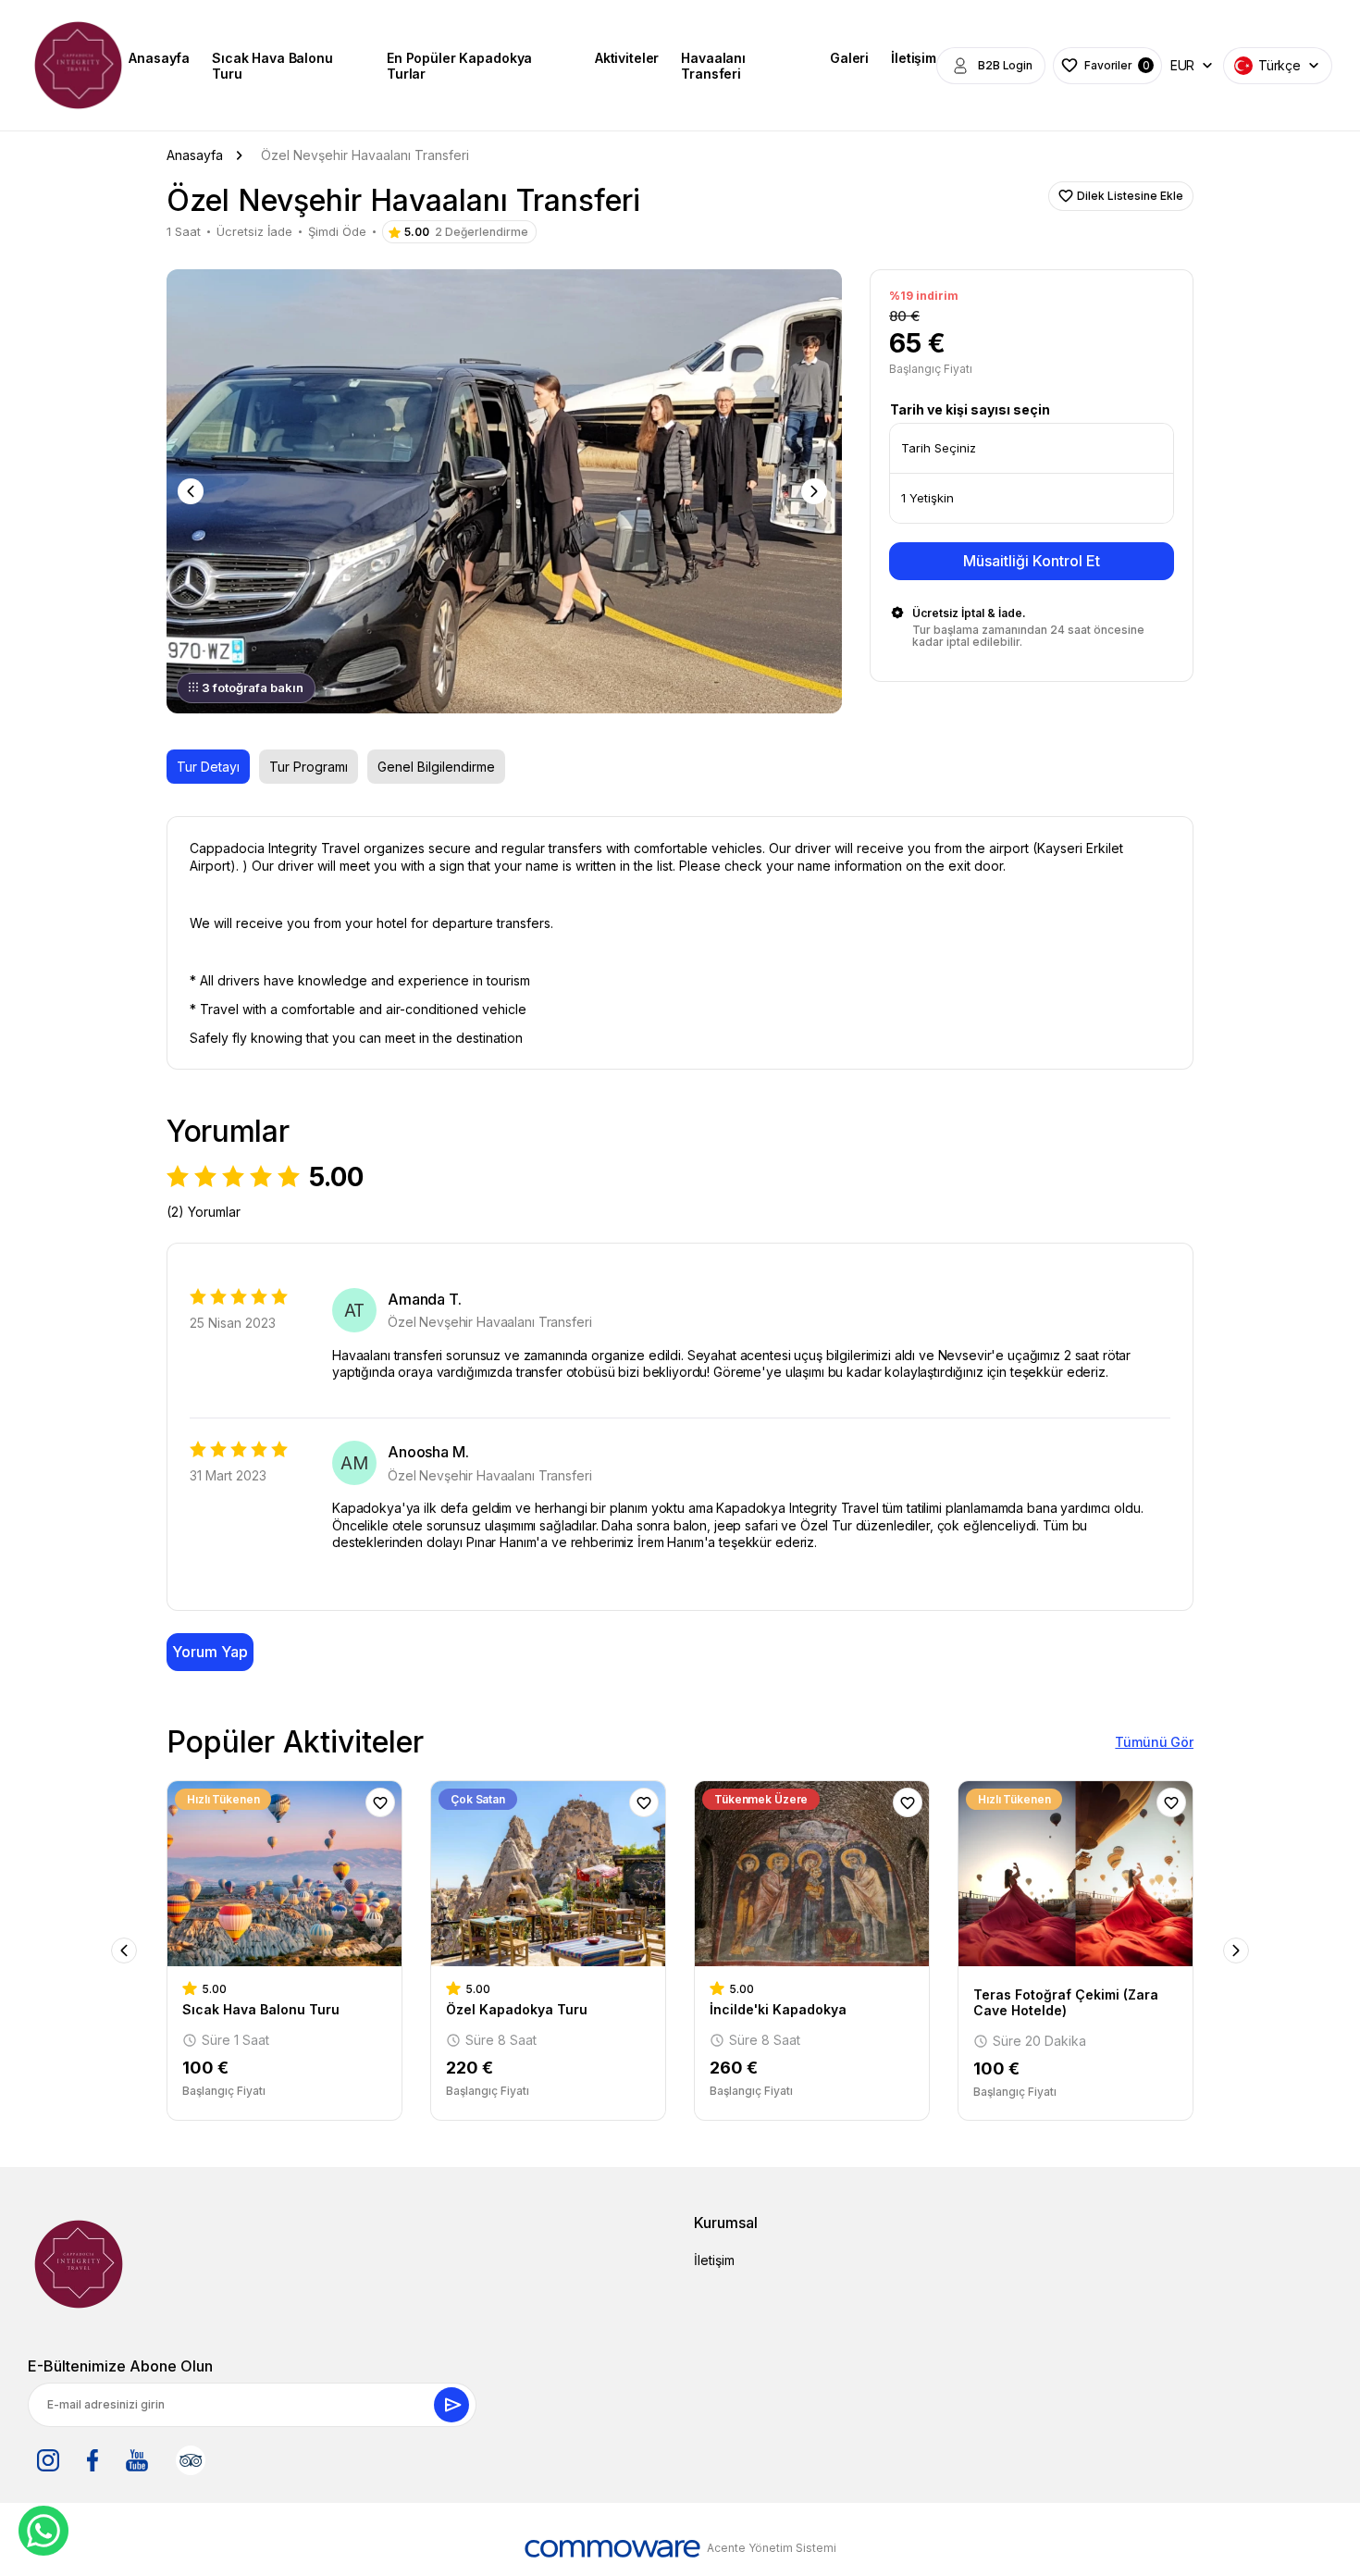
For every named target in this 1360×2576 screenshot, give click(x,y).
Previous (192, 491)
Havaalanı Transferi (713, 66)
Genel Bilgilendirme (436, 767)
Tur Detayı (208, 767)
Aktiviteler (627, 58)
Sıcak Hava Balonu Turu (272, 66)
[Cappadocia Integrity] (78, 65)
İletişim (914, 58)
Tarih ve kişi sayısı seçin (970, 409)
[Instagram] (48, 2460)
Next (816, 491)
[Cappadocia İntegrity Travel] (79, 2264)
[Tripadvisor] (191, 2460)
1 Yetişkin (927, 498)
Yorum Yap (210, 1652)
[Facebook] (93, 2460)
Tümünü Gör (1154, 1742)
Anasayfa (159, 58)
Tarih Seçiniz (939, 448)
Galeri (849, 58)
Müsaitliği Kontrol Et (1032, 561)
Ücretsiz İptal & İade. (969, 613)
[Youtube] (137, 2460)
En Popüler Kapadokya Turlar (459, 66)
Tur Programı (309, 767)
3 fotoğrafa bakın (253, 687)
